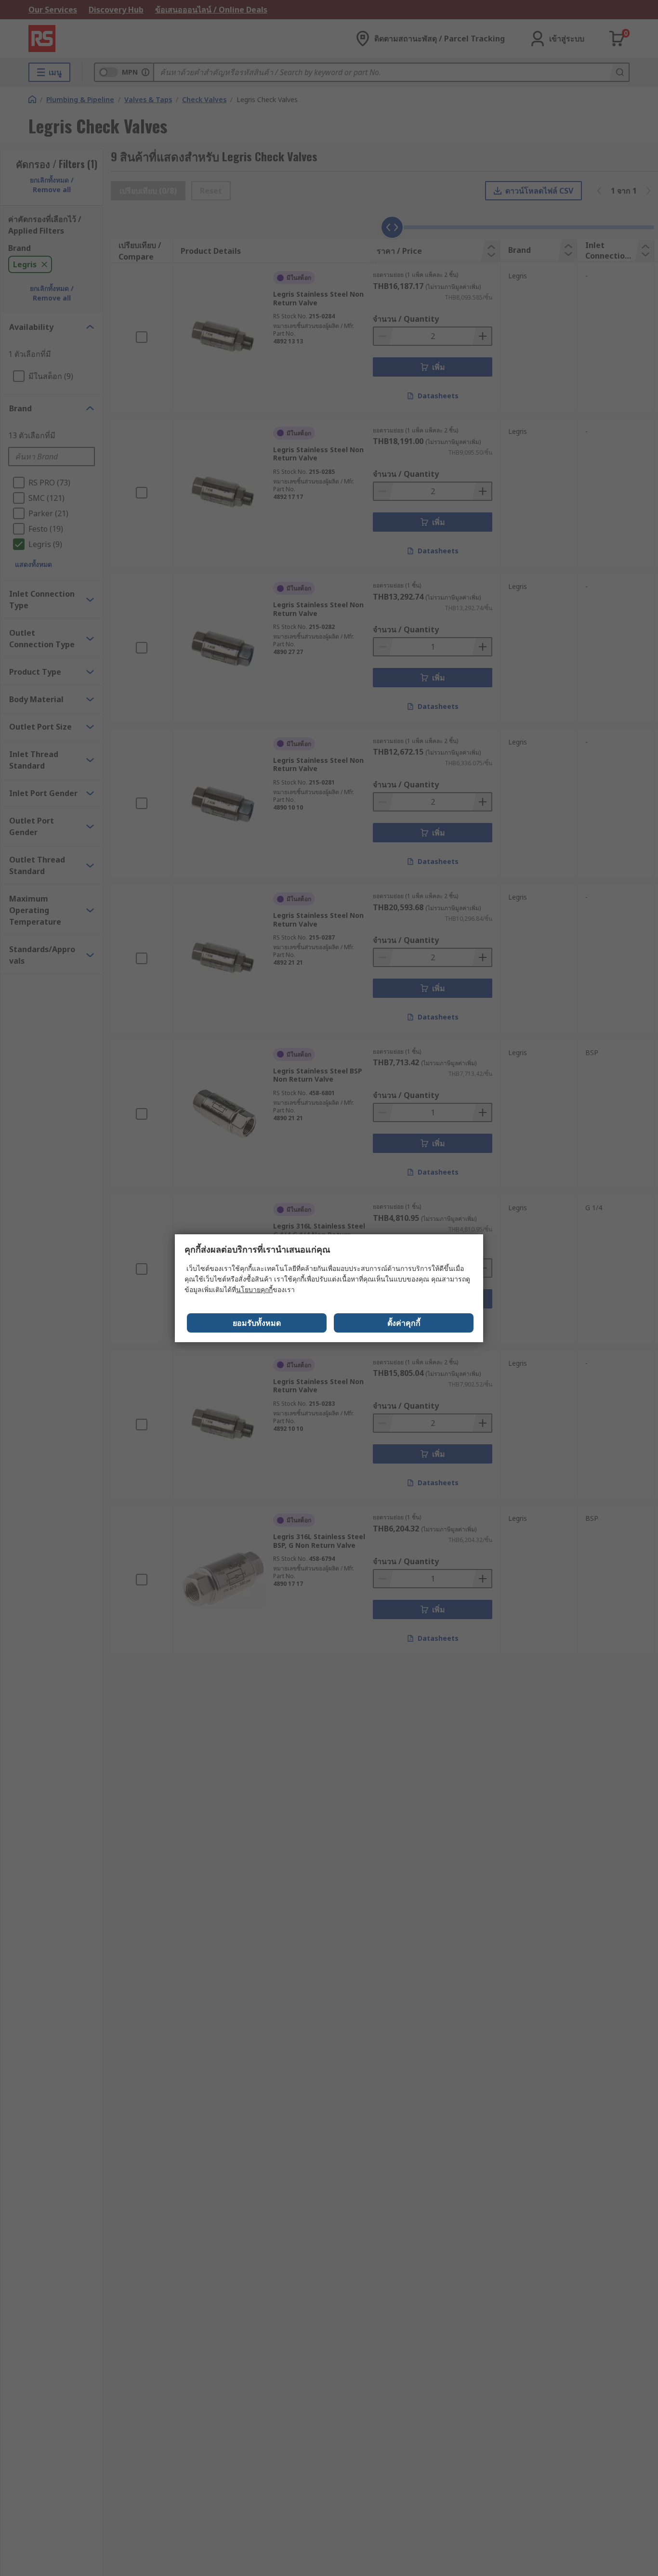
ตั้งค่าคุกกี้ (404, 1323)
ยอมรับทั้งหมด (257, 1323)
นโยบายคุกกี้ (254, 1289)
